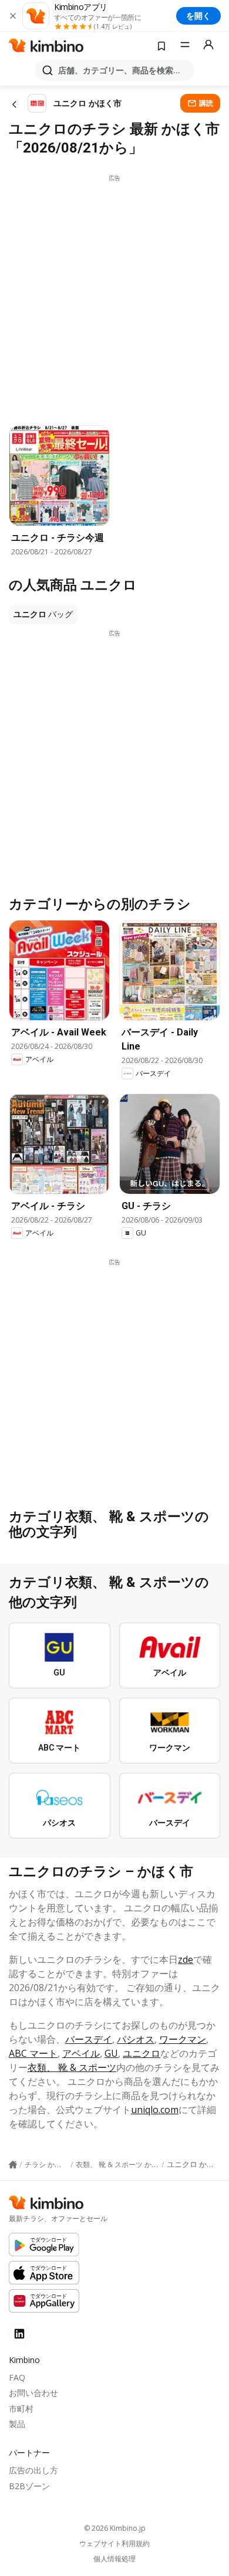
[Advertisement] (114, 297)
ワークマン (183, 2039)
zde (186, 1959)
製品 (17, 2424)
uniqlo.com (155, 2110)
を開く (198, 16)
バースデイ (89, 2039)
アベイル (81, 2053)
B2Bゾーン (29, 2486)
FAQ (17, 2377)
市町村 (21, 2409)
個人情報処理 (114, 2559)
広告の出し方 (33, 2470)
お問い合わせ (33, 2393)
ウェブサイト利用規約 (114, 2544)
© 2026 (115, 2528)
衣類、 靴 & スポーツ (72, 2067)
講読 (206, 103)
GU (111, 2053)
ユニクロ (142, 2053)
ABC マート (33, 2053)
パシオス (136, 2039)
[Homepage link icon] (13, 2165)
